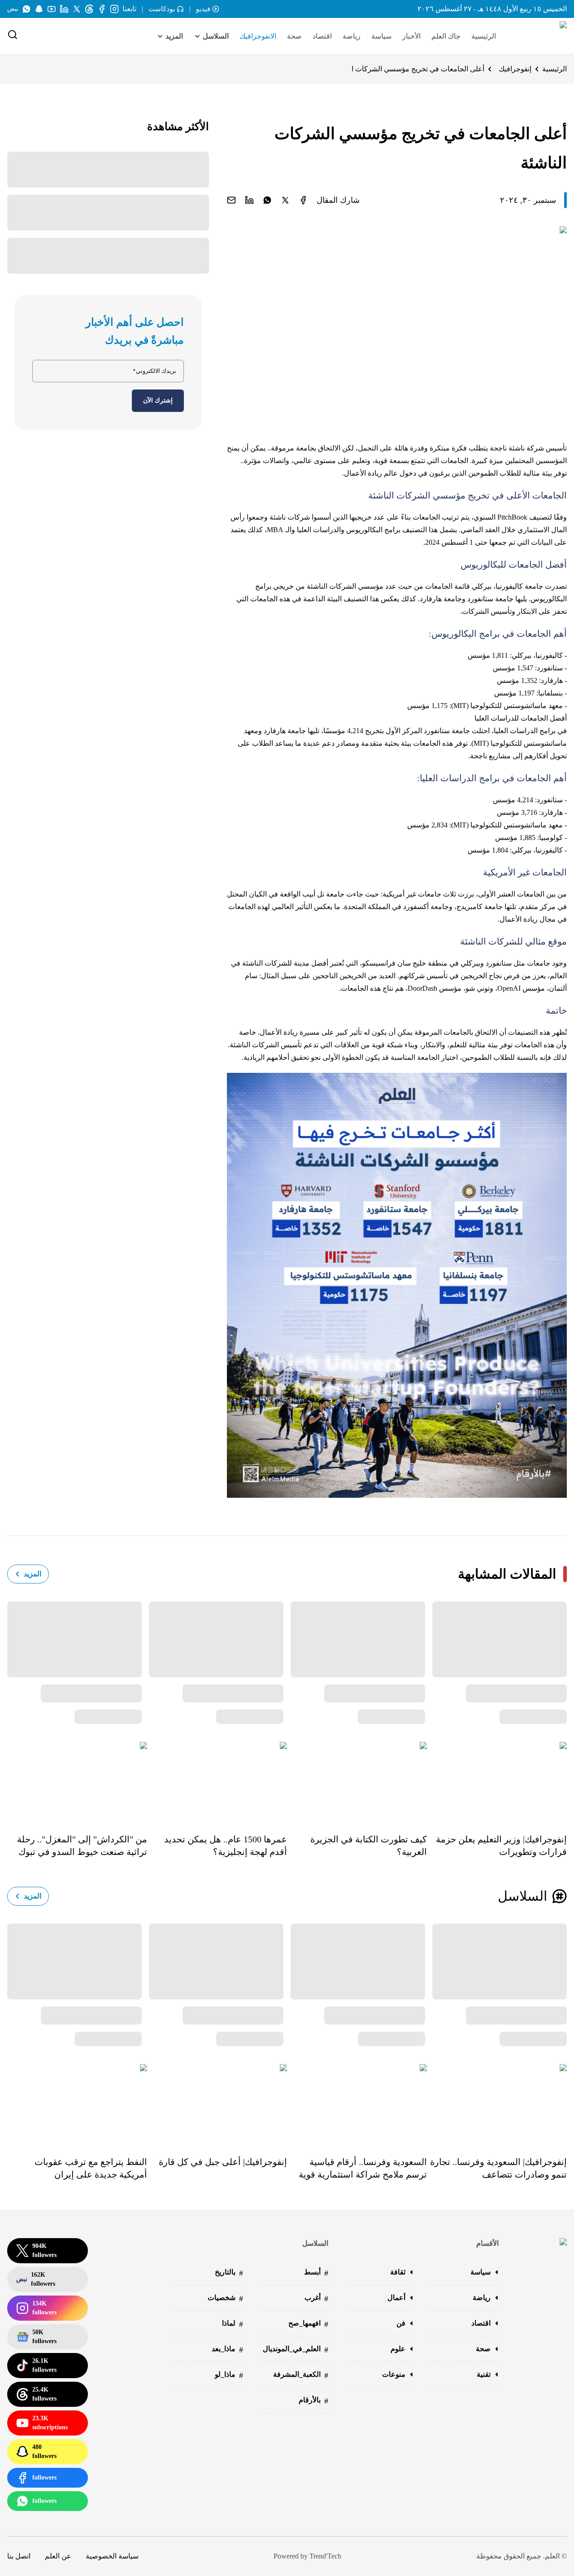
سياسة (381, 36)
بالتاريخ (229, 2273)
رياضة (352, 36)
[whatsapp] (267, 200)
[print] (303, 200)
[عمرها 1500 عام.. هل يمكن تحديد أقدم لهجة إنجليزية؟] (217, 1781)
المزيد (33, 1574)
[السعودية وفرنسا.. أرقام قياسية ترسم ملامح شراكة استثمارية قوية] (357, 2104)
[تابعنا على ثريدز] (89, 9)
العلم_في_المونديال (296, 2350)
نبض (13, 9)
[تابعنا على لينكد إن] (64, 9)
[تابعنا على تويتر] (77, 9)
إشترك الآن (158, 400)
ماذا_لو (229, 2375)
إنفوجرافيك (515, 69)
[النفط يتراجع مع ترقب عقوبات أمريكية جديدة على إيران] (77, 2104)
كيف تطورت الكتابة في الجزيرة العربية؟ (369, 1846)
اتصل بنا (19, 2556)
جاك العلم (446, 36)
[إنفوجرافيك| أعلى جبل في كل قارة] (217, 2104)
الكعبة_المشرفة (301, 2375)
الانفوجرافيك (258, 36)
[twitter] (285, 200)
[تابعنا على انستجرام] (114, 9)
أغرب (316, 2298)
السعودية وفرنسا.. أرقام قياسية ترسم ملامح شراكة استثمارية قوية (363, 2168)
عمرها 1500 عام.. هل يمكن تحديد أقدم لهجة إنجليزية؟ (226, 1846)
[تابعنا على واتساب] (26, 9)
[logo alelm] (540, 36)
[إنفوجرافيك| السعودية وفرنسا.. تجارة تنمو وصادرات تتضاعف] (497, 2104)
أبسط (316, 2273)
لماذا (233, 2324)
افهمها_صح (308, 2324)
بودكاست (162, 9)
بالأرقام (313, 2401)
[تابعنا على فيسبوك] (102, 9)
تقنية (484, 2374)
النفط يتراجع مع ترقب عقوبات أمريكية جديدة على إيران (91, 2168)
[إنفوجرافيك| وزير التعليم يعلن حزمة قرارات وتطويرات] (497, 1781)
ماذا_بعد (227, 2350)
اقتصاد (322, 36)
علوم (398, 2349)
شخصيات (225, 2298)
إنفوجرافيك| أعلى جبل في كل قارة (223, 2162)
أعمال (396, 2298)
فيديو (203, 9)
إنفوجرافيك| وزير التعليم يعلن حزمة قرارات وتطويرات (501, 1846)
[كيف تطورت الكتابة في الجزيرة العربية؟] (357, 1781)
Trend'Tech (325, 2556)
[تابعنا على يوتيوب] (52, 9)
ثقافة (398, 2272)
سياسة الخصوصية (112, 2556)
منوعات (394, 2374)
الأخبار (411, 36)
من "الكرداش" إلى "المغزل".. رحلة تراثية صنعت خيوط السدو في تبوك (82, 1846)
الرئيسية (484, 36)
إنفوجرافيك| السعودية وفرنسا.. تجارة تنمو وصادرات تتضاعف (498, 2168)
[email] (231, 200)
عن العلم (58, 2556)
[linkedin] (249, 200)
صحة (294, 36)
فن (401, 2323)
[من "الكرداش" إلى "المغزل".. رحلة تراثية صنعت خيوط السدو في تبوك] (77, 1781)
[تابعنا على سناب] (39, 9)
